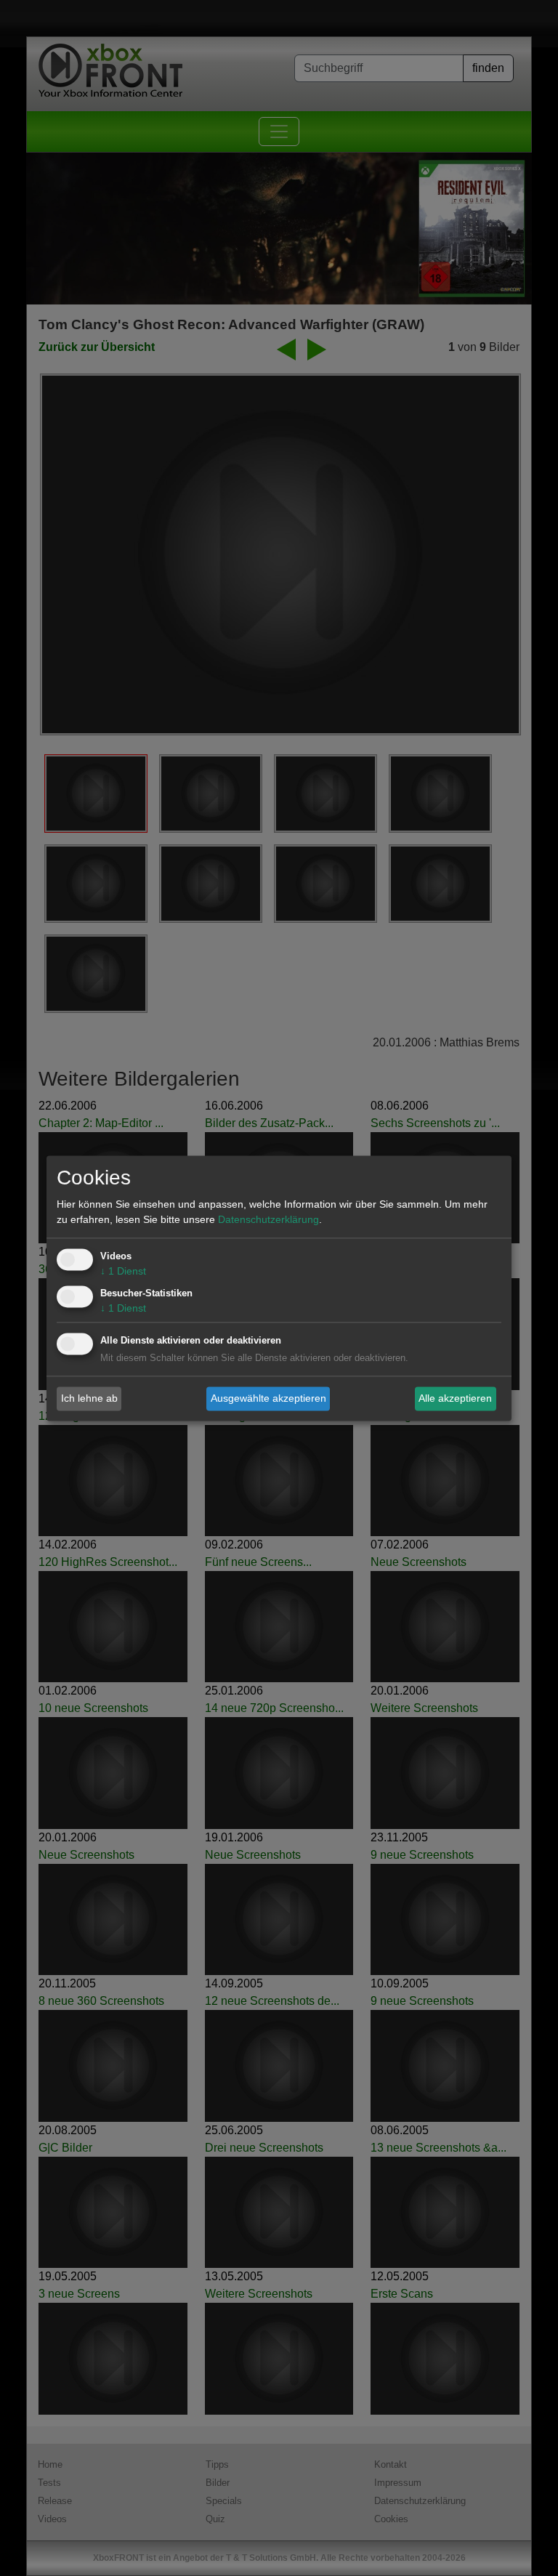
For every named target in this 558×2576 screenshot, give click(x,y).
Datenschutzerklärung (268, 1219)
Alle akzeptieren (455, 1398)
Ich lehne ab (89, 1398)
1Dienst (123, 1271)
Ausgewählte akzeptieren (268, 1398)
